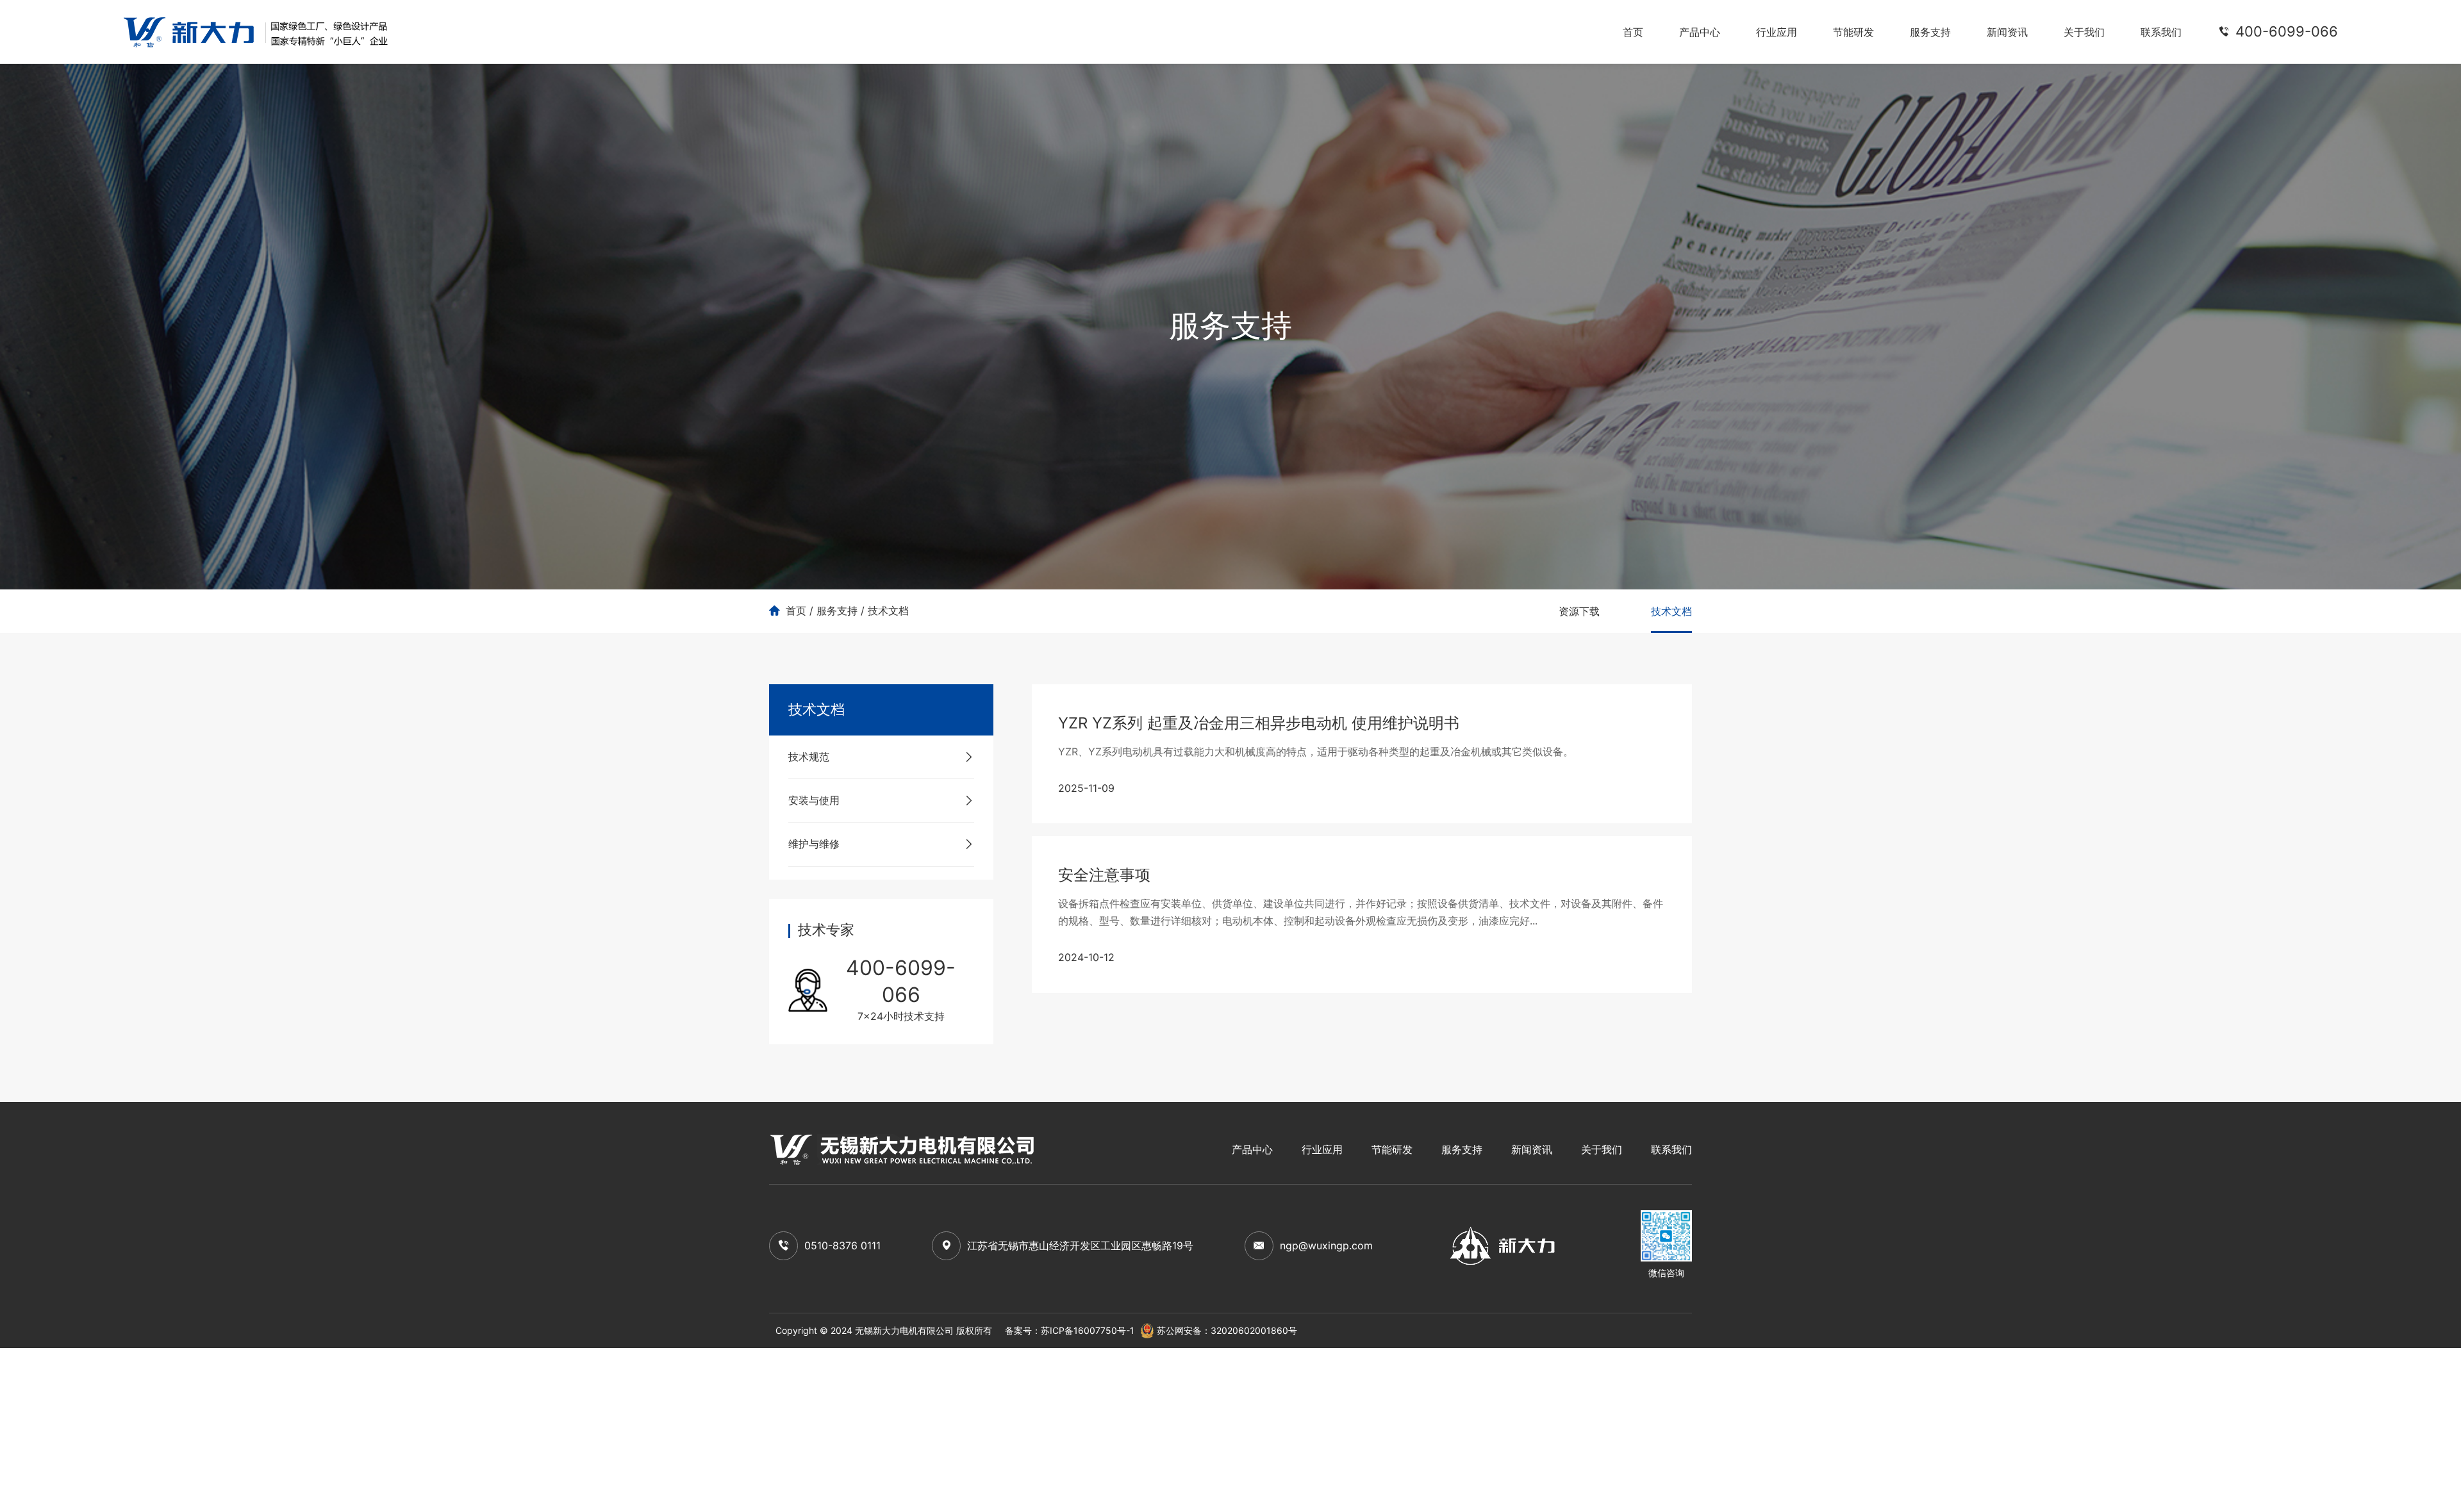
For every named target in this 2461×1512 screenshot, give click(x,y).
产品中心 (1700, 32)
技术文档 (888, 611)
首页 (1633, 32)
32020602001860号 (1254, 1330)
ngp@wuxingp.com (1326, 1245)
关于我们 (2084, 32)
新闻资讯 (2007, 32)
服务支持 (1930, 32)
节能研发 (1853, 32)
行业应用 (1777, 32)
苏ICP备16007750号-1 (1088, 1330)
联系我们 (2161, 32)
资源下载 (1579, 611)
